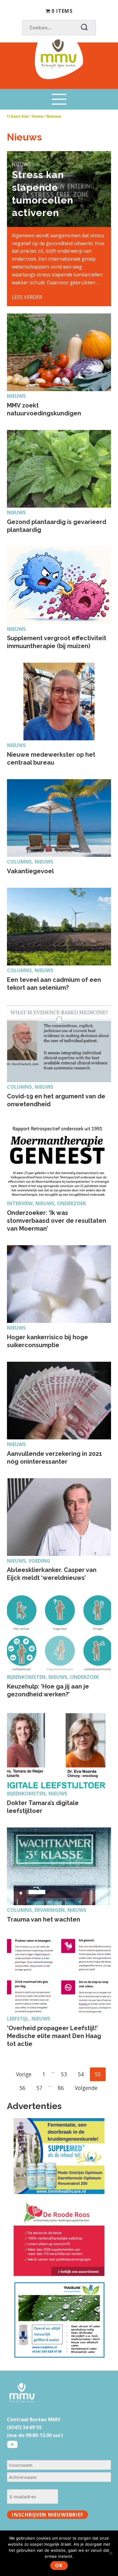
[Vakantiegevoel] (59, 818)
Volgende (86, 2088)
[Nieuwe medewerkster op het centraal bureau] (59, 701)
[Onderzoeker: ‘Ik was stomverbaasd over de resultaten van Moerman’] (59, 1160)
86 (63, 2088)
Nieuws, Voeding (29, 1561)
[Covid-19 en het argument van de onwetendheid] (59, 1043)
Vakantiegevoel (30, 871)
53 (66, 2074)
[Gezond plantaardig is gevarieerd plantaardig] (59, 469)
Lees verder (27, 297)
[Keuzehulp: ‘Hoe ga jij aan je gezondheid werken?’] (59, 1633)
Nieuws (16, 396)
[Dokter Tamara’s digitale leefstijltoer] (59, 1750)
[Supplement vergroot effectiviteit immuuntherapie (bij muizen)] (59, 585)
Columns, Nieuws (30, 862)
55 (100, 2074)
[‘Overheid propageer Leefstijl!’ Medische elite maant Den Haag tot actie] (59, 1975)
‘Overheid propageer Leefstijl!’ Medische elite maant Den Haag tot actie (54, 2036)
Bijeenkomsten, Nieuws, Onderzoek (53, 1677)
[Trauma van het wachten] (59, 1866)
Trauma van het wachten (44, 1919)
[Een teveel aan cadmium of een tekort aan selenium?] (59, 927)
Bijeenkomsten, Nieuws (37, 1793)
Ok (59, 2565)
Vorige (24, 2074)
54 (83, 2074)
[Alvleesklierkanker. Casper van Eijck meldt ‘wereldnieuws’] (59, 1517)
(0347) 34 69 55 (24, 2427)
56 (25, 2088)
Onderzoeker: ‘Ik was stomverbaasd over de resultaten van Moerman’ (57, 1221)
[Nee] (110, 2553)
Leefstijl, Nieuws (29, 2019)
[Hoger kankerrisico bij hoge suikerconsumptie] (59, 1284)
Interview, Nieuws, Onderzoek (46, 1203)
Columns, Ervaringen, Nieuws (47, 1910)
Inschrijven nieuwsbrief (48, 2515)
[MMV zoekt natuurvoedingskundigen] (59, 352)
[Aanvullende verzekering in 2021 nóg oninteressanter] (59, 1401)
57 (42, 2088)
